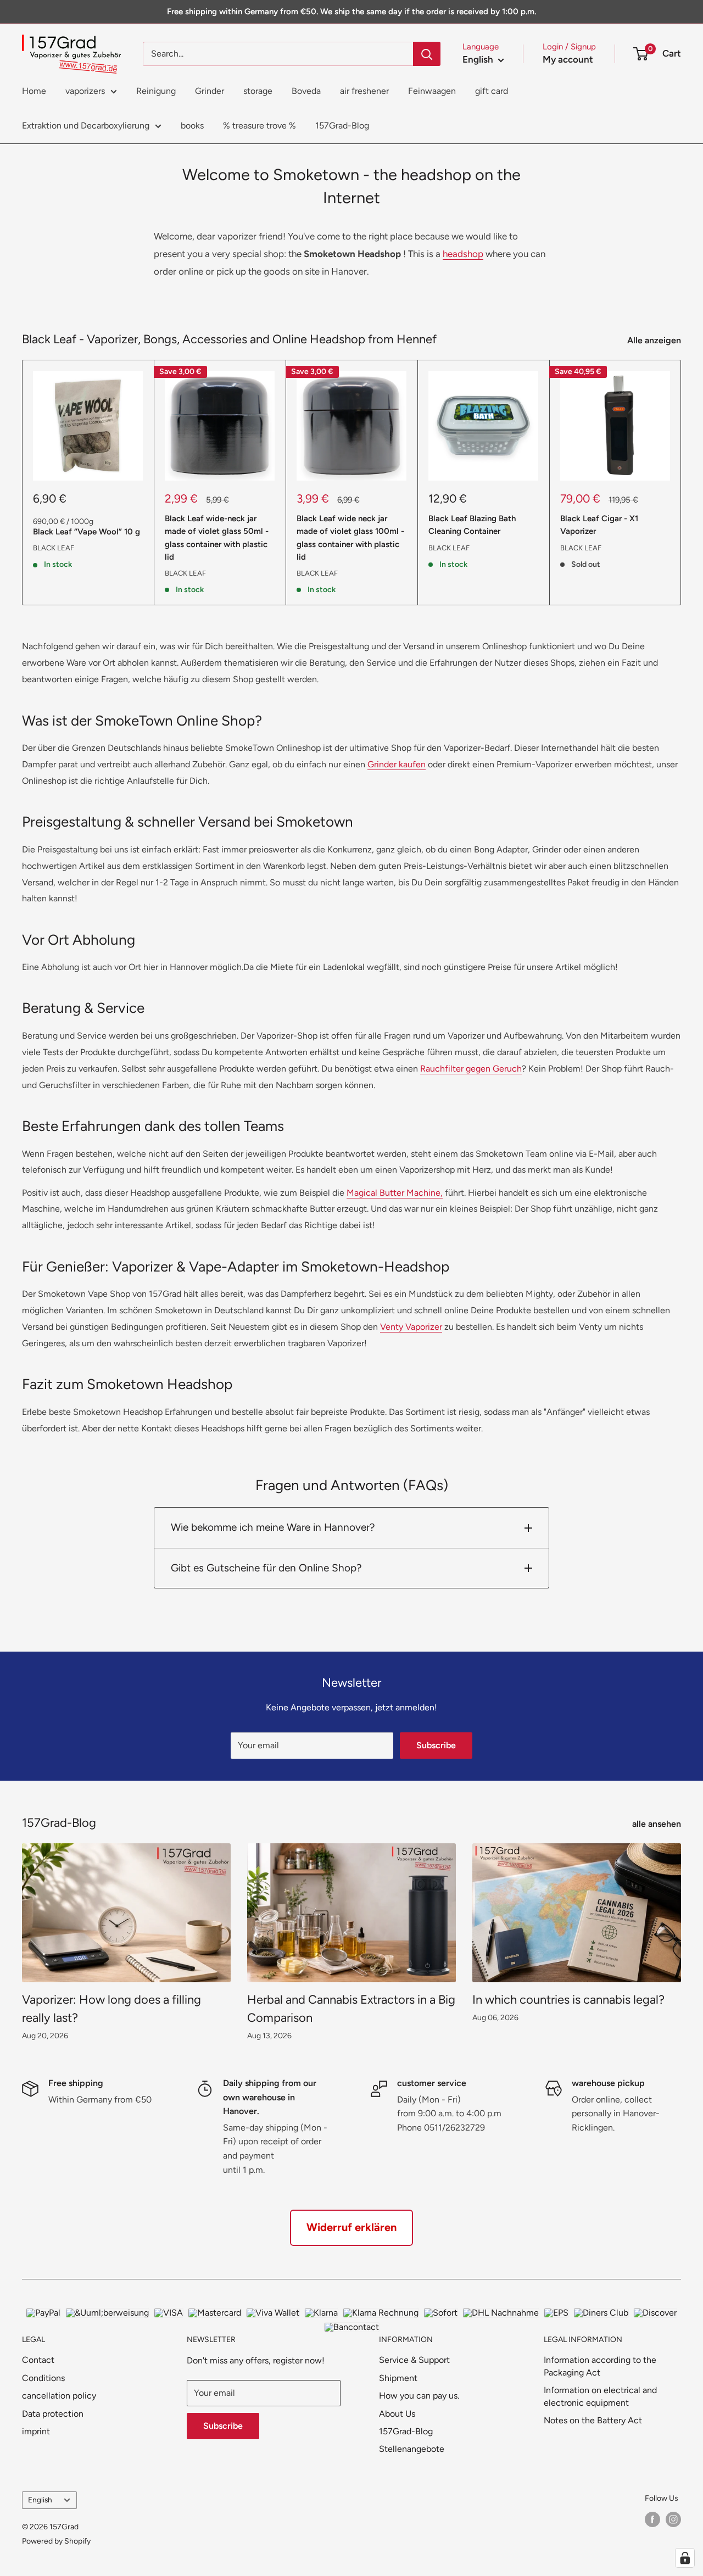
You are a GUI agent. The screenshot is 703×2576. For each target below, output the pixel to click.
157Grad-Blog (342, 126)
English (40, 2500)
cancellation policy (59, 2396)
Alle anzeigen (655, 340)
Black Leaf (54, 548)
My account (568, 59)
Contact (38, 2360)
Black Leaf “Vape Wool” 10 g (87, 532)
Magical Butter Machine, (395, 1193)
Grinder (210, 91)
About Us (397, 2414)
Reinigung (156, 91)
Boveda (306, 91)
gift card (492, 91)
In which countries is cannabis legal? (568, 2000)
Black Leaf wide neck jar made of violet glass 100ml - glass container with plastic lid (350, 538)
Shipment (398, 2378)
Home (34, 91)
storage (258, 91)
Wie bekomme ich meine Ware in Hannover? (273, 1527)
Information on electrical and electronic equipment (600, 2396)
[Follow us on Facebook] (652, 2519)
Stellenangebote (412, 2449)
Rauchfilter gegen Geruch (471, 1069)
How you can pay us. (419, 2396)
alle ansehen (658, 1824)
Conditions (43, 2378)
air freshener (364, 91)
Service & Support (414, 2360)
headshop (463, 254)
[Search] (427, 54)
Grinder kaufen (397, 764)
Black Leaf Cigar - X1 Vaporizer (599, 525)
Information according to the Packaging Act (600, 2366)
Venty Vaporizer (411, 1327)
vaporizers (85, 91)
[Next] (681, 483)
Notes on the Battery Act (593, 2420)
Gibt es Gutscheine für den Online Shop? (266, 1568)
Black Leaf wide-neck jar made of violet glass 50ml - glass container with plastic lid (217, 538)
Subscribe (436, 1745)
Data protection (53, 2414)
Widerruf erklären (351, 2227)
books (192, 126)
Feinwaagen (432, 91)
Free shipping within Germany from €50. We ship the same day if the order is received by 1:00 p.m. (351, 12)
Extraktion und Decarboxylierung (86, 126)
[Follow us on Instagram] (673, 2519)
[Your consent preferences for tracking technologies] (685, 2558)
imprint (36, 2431)
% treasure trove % (260, 126)
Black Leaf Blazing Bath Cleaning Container (472, 525)
